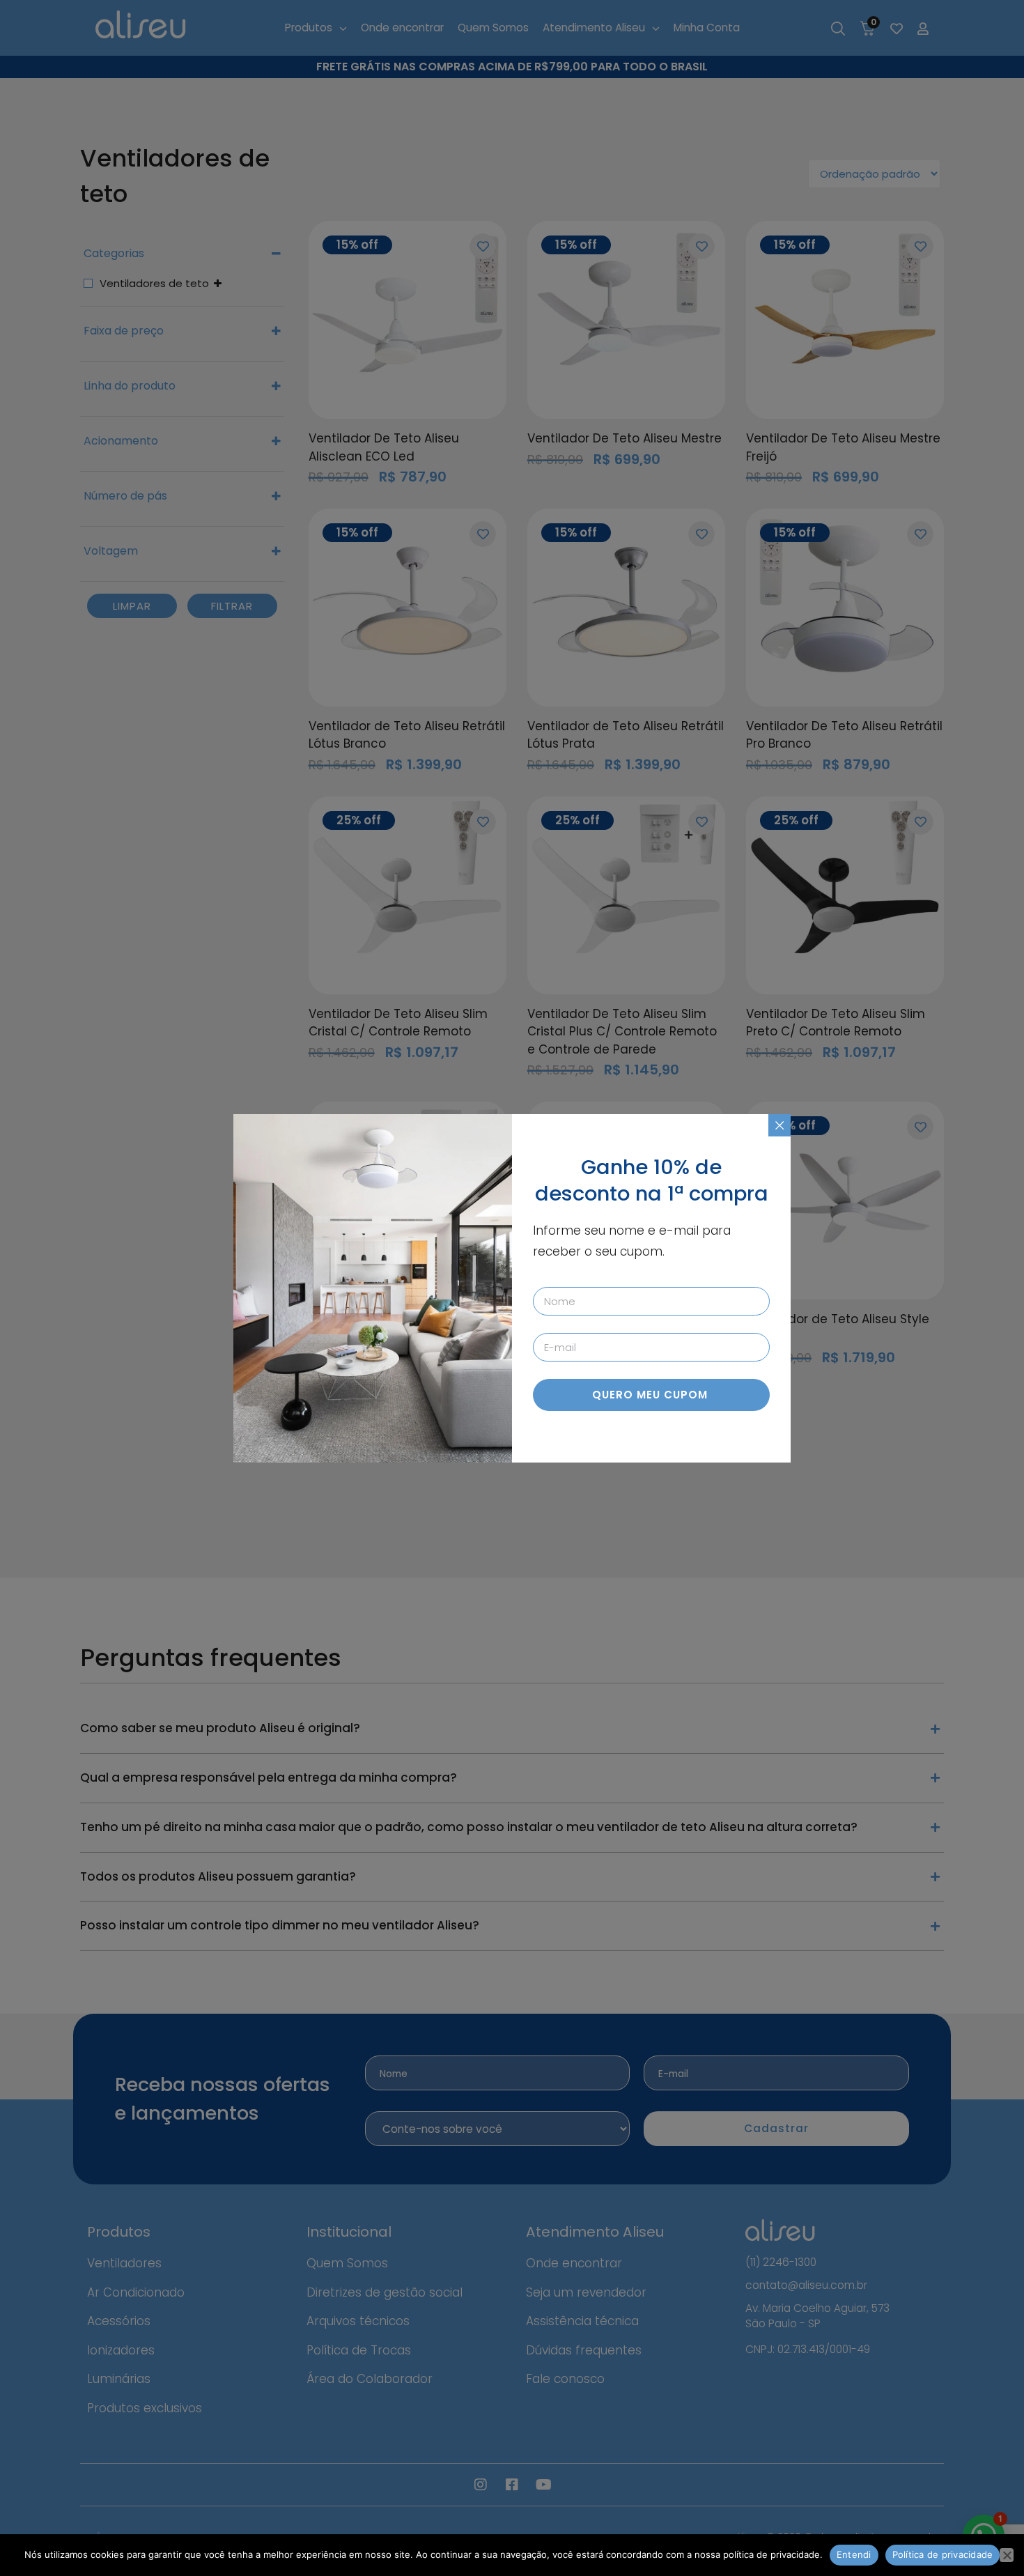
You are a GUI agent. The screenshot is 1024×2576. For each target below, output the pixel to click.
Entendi (854, 2554)
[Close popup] (779, 1125)
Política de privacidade (943, 2554)
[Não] (1007, 2555)
